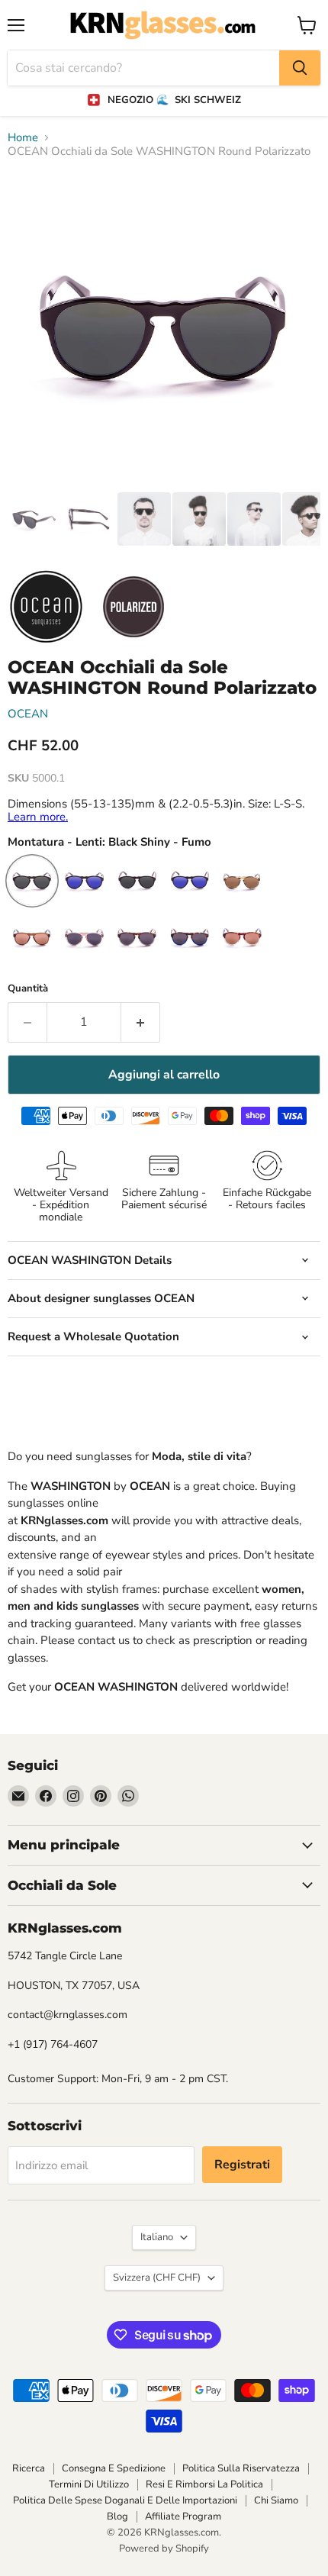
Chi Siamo (276, 2500)
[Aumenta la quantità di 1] (141, 1022)
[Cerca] (300, 68)
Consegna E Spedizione (114, 2468)
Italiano (157, 2237)
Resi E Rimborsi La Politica (204, 2484)
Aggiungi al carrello (164, 1075)
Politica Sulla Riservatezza (241, 2468)
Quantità (28, 989)
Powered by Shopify (164, 2549)
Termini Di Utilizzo (89, 2484)
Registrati (242, 2165)
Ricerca (29, 2468)
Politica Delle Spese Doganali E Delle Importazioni (125, 2500)
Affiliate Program (183, 2516)
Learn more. (38, 817)
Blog (117, 2516)
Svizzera (157, 2278)
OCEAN (28, 714)
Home (23, 138)
